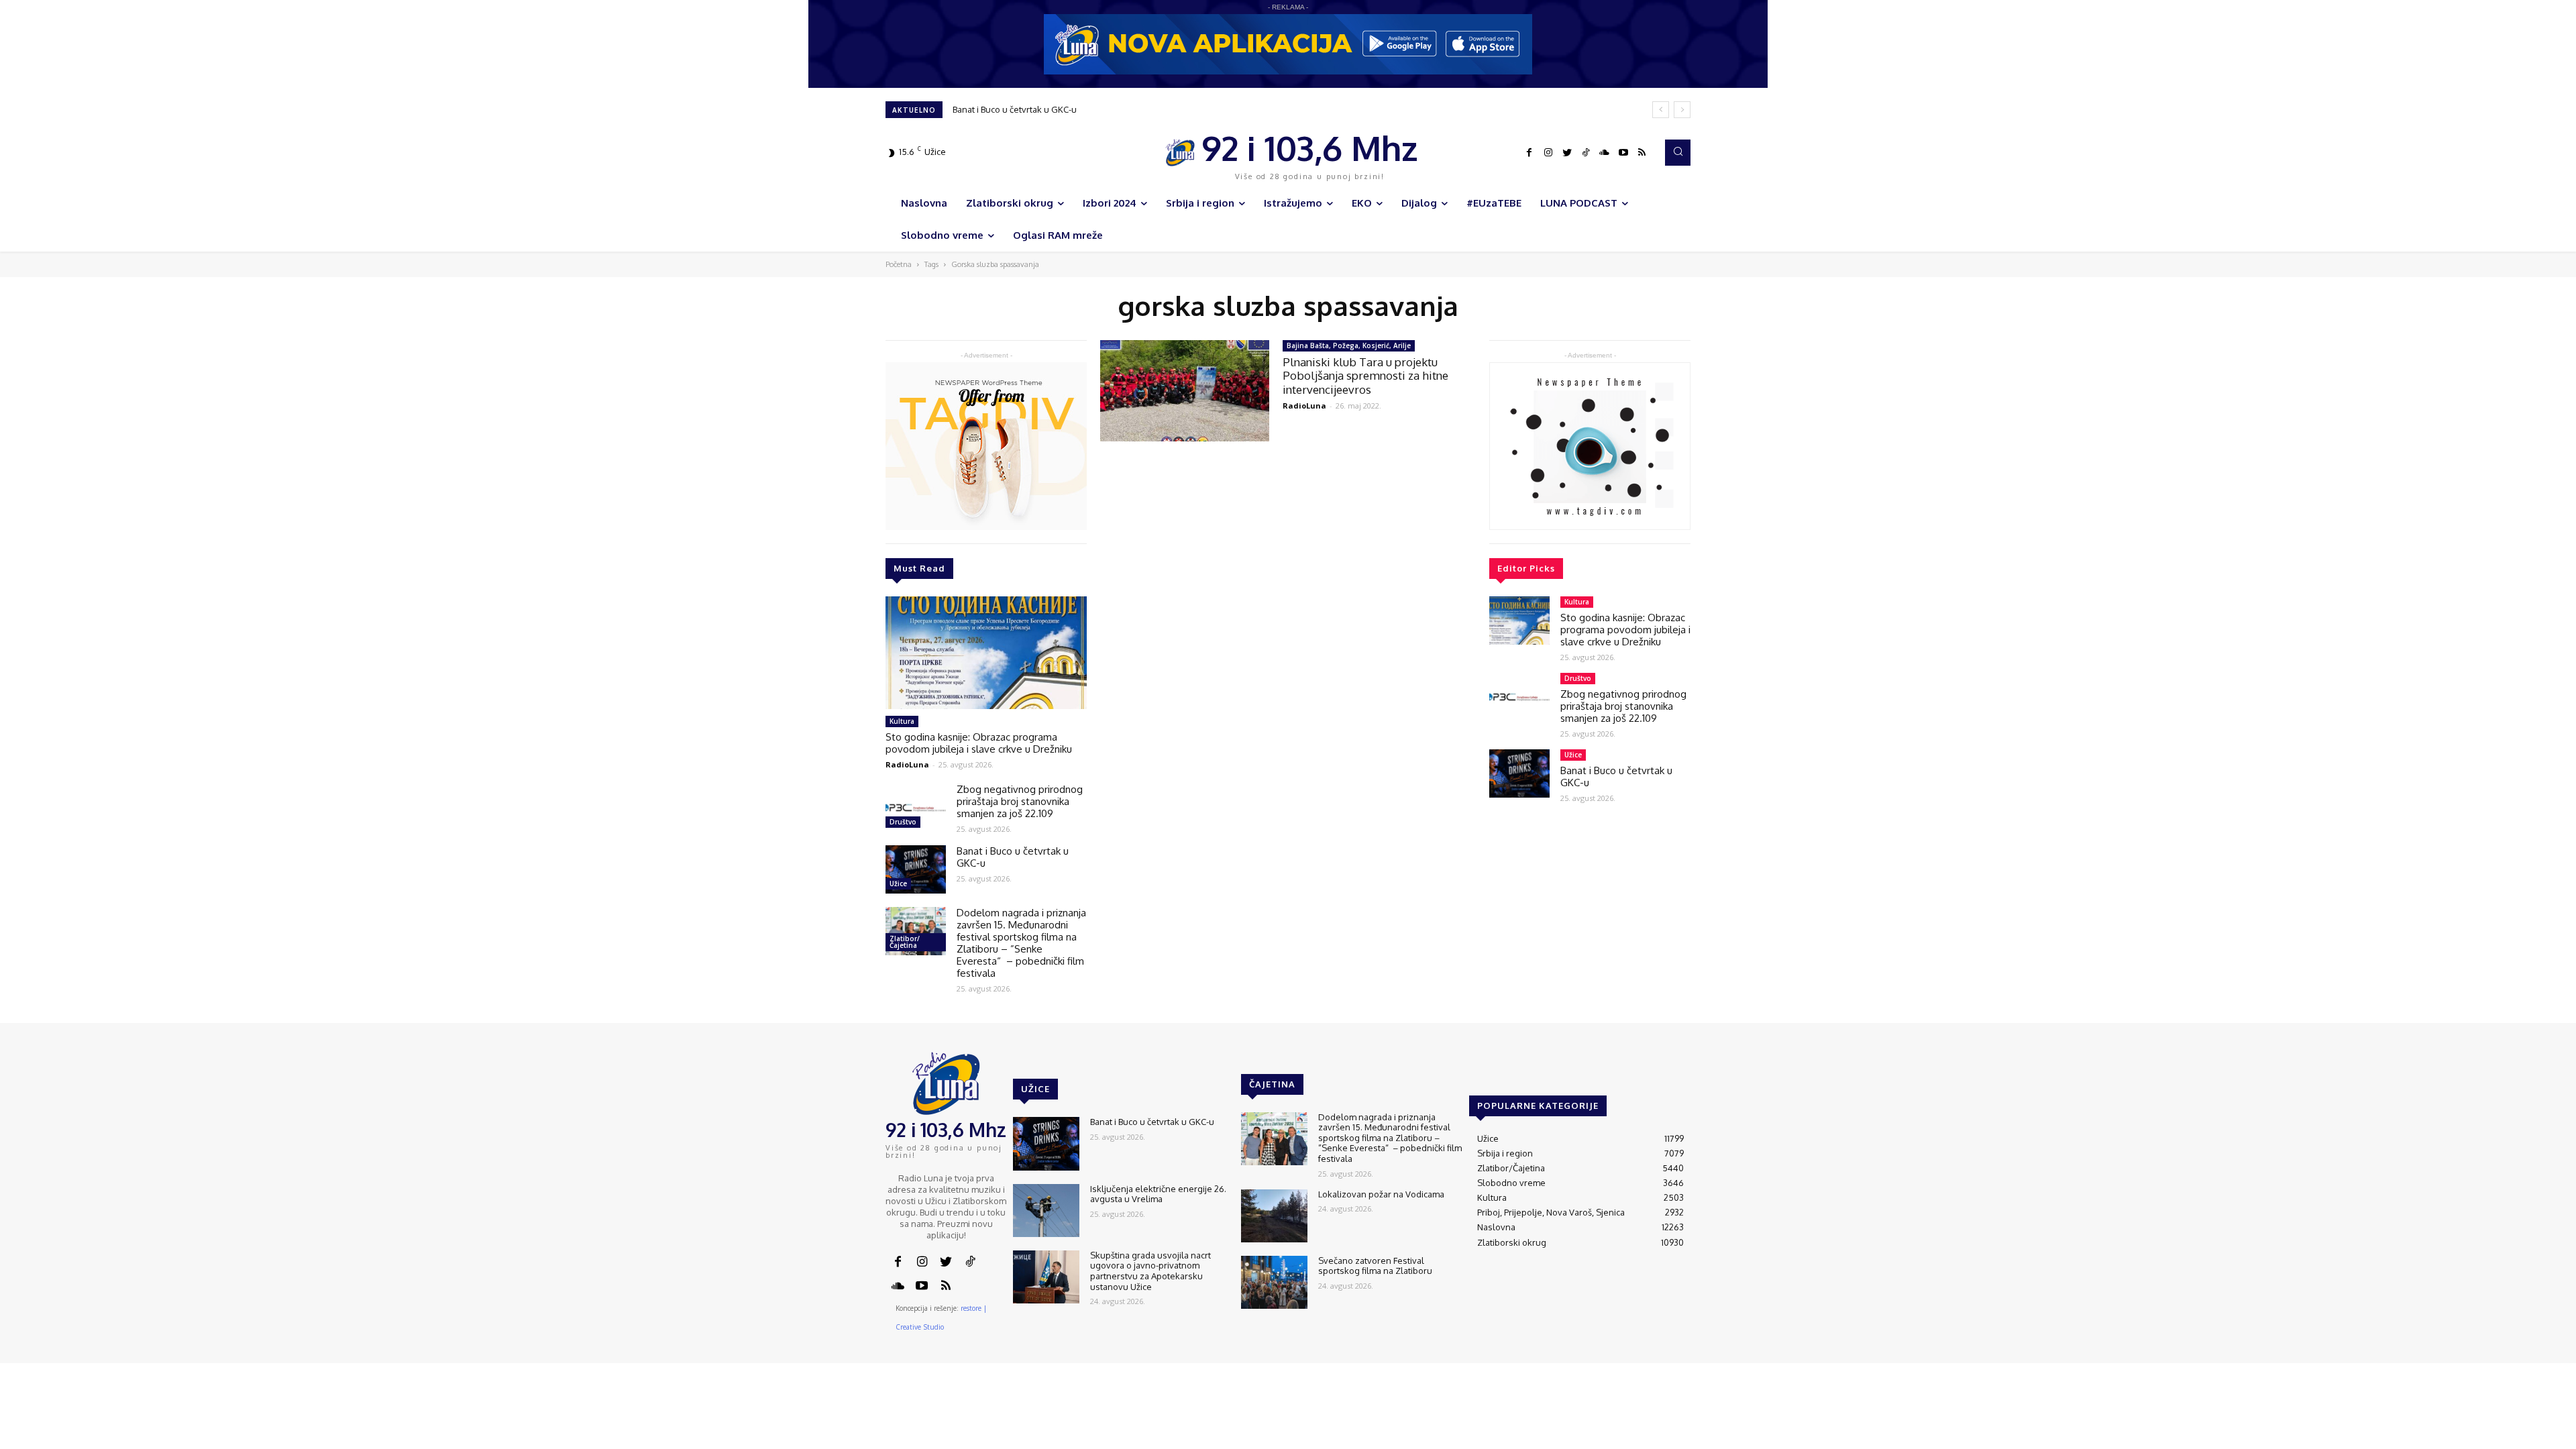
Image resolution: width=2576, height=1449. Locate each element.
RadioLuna (907, 764)
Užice (898, 883)
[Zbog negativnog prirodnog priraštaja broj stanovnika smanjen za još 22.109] (916, 808)
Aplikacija (1666, 1389)
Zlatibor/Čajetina (905, 942)
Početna (899, 264)
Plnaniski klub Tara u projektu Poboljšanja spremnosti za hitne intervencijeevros (1365, 376)
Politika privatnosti (1600, 1389)
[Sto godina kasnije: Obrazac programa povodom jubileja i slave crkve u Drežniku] (986, 653)
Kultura (902, 721)
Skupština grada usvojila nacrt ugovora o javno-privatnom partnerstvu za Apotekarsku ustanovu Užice (1158, 109)
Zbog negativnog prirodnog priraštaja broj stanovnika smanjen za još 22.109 (1020, 801)
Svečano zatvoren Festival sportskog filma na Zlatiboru (1375, 1266)
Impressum (1530, 1389)
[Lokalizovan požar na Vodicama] (1274, 1216)
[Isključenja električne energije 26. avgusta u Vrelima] (1046, 1211)
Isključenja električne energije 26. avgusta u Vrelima (1158, 1194)
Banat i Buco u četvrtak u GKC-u (1015, 109)
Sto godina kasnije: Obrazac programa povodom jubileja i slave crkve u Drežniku (979, 743)
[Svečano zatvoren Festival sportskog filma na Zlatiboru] (1274, 1282)
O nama (1441, 1389)
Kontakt (1482, 1389)
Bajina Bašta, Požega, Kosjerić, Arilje (1349, 345)
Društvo (903, 822)
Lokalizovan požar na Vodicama (1381, 1194)
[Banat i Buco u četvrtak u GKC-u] (916, 869)
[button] (1678, 152)
